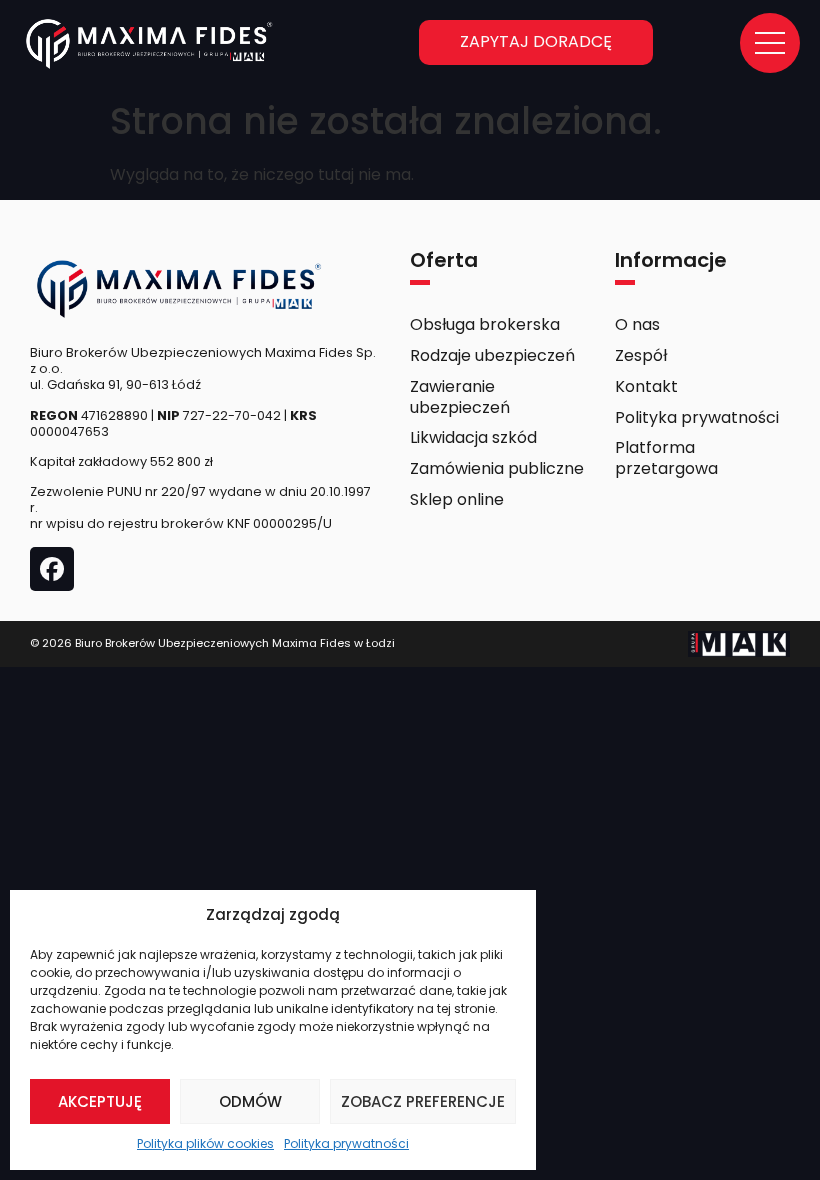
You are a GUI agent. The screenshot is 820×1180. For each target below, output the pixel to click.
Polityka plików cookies (205, 1143)
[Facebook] (52, 569)
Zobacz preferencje (423, 1101)
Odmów (250, 1101)
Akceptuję (100, 1101)
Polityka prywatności (346, 1143)
